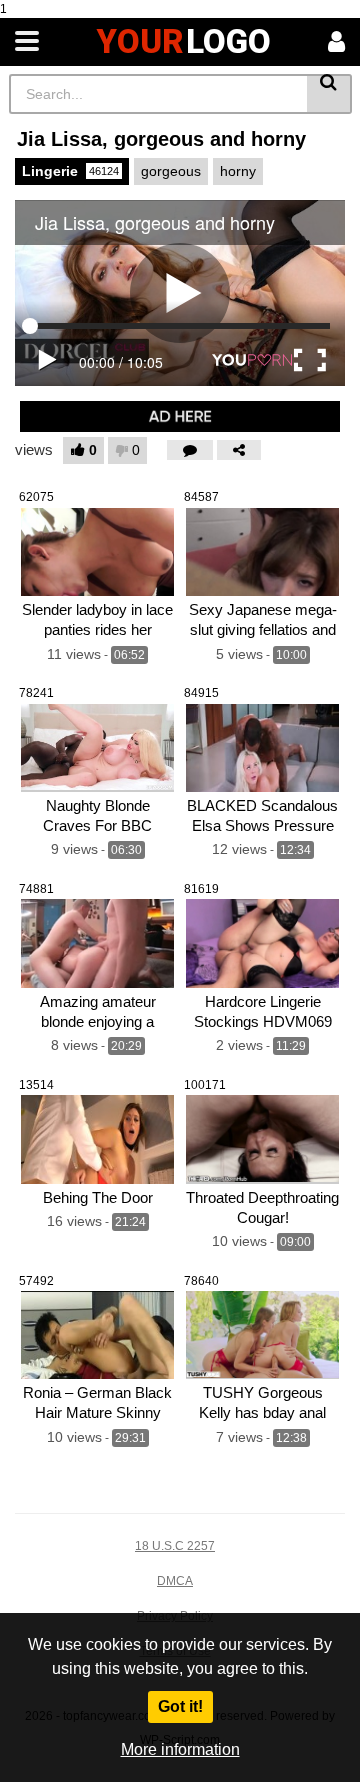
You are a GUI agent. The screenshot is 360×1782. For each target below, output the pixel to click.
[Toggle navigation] (27, 42)
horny (238, 171)
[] (329, 94)
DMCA (175, 1581)
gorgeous (171, 171)
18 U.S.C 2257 (175, 1546)
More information (180, 1749)
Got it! (180, 1706)
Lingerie (70, 171)
